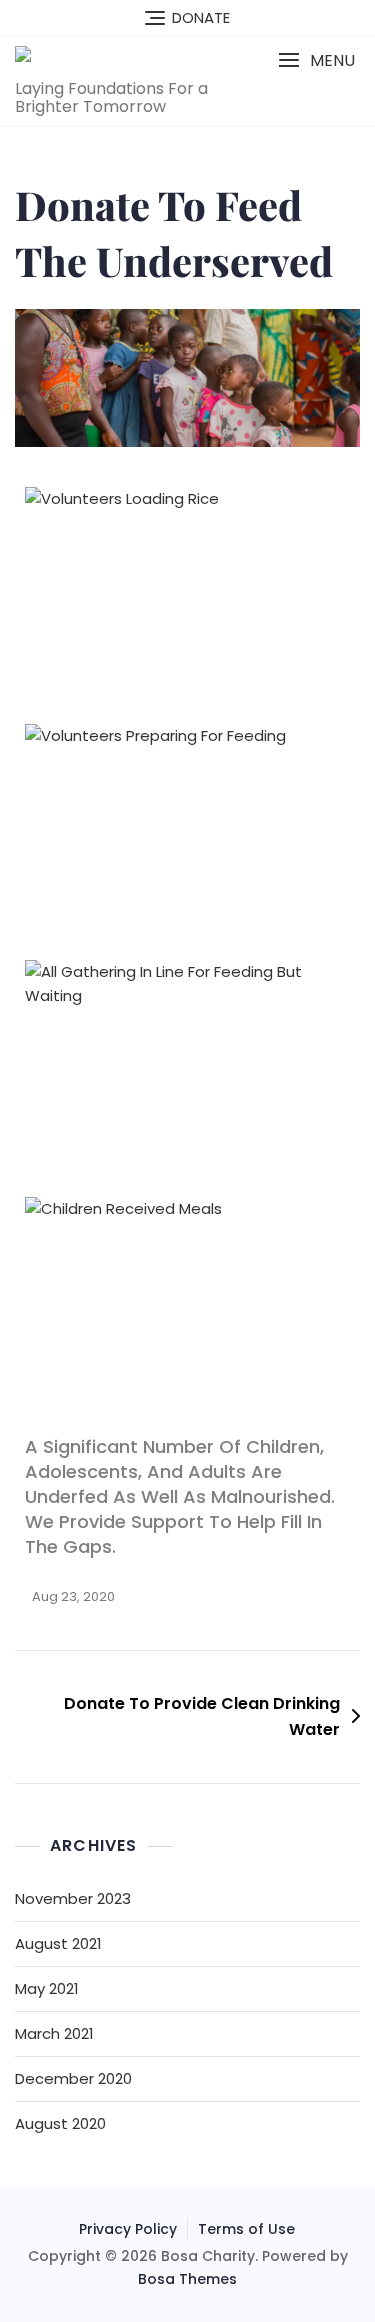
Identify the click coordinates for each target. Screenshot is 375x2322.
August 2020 (60, 2123)
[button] (316, 60)
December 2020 (73, 2078)
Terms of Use (246, 2229)
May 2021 (47, 1988)
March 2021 (54, 2033)
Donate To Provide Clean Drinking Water (202, 1716)
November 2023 (73, 1898)
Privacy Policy (128, 2229)
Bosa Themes (187, 2279)
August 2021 (58, 1943)
